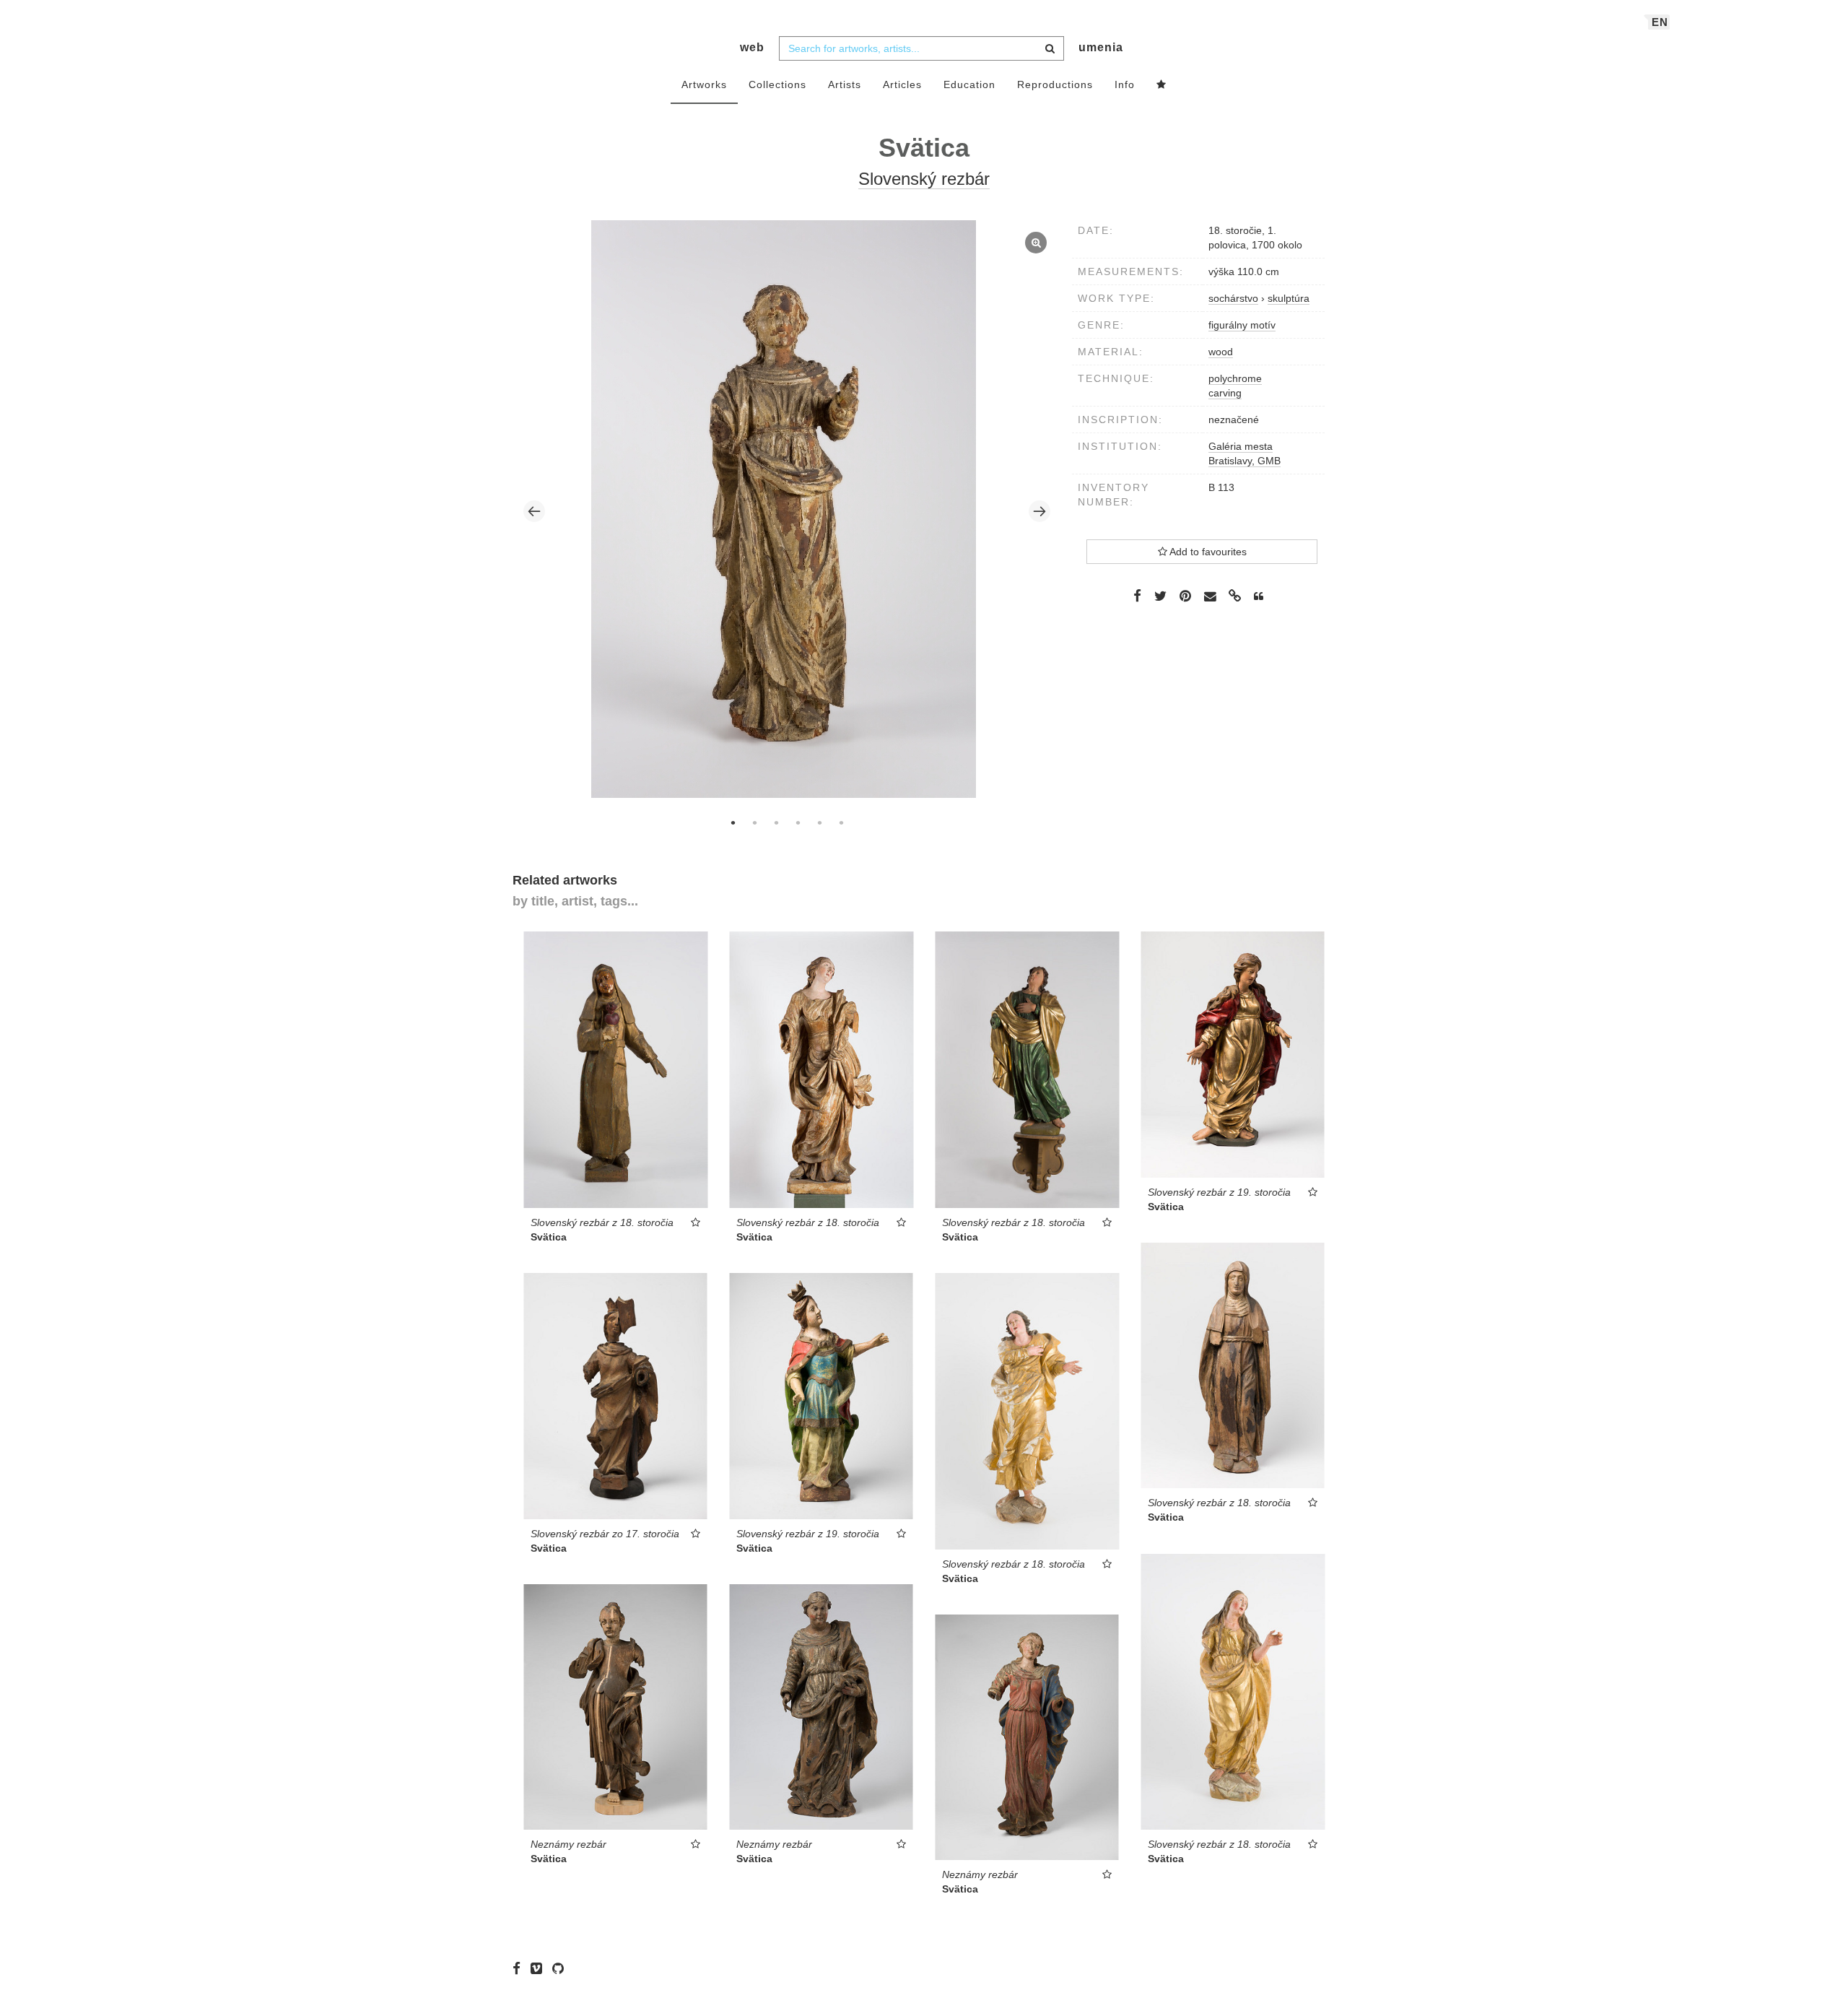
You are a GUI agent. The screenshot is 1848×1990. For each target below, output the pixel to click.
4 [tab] (798, 822)
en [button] (1660, 22)
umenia (1101, 47)
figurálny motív (1242, 325)
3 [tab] (776, 822)
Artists (845, 84)
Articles (902, 84)
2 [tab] (754, 822)
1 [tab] (733, 822)
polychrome (1235, 378)
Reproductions (1055, 84)
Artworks (704, 84)
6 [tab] (841, 822)
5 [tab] (819, 822)
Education (969, 84)
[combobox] (921, 48)
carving (1225, 393)
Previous (534, 511)
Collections (777, 84)
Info (1125, 84)
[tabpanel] (787, 511)
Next (1039, 511)
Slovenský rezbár (924, 179)
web (752, 47)
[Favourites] (1161, 85)
